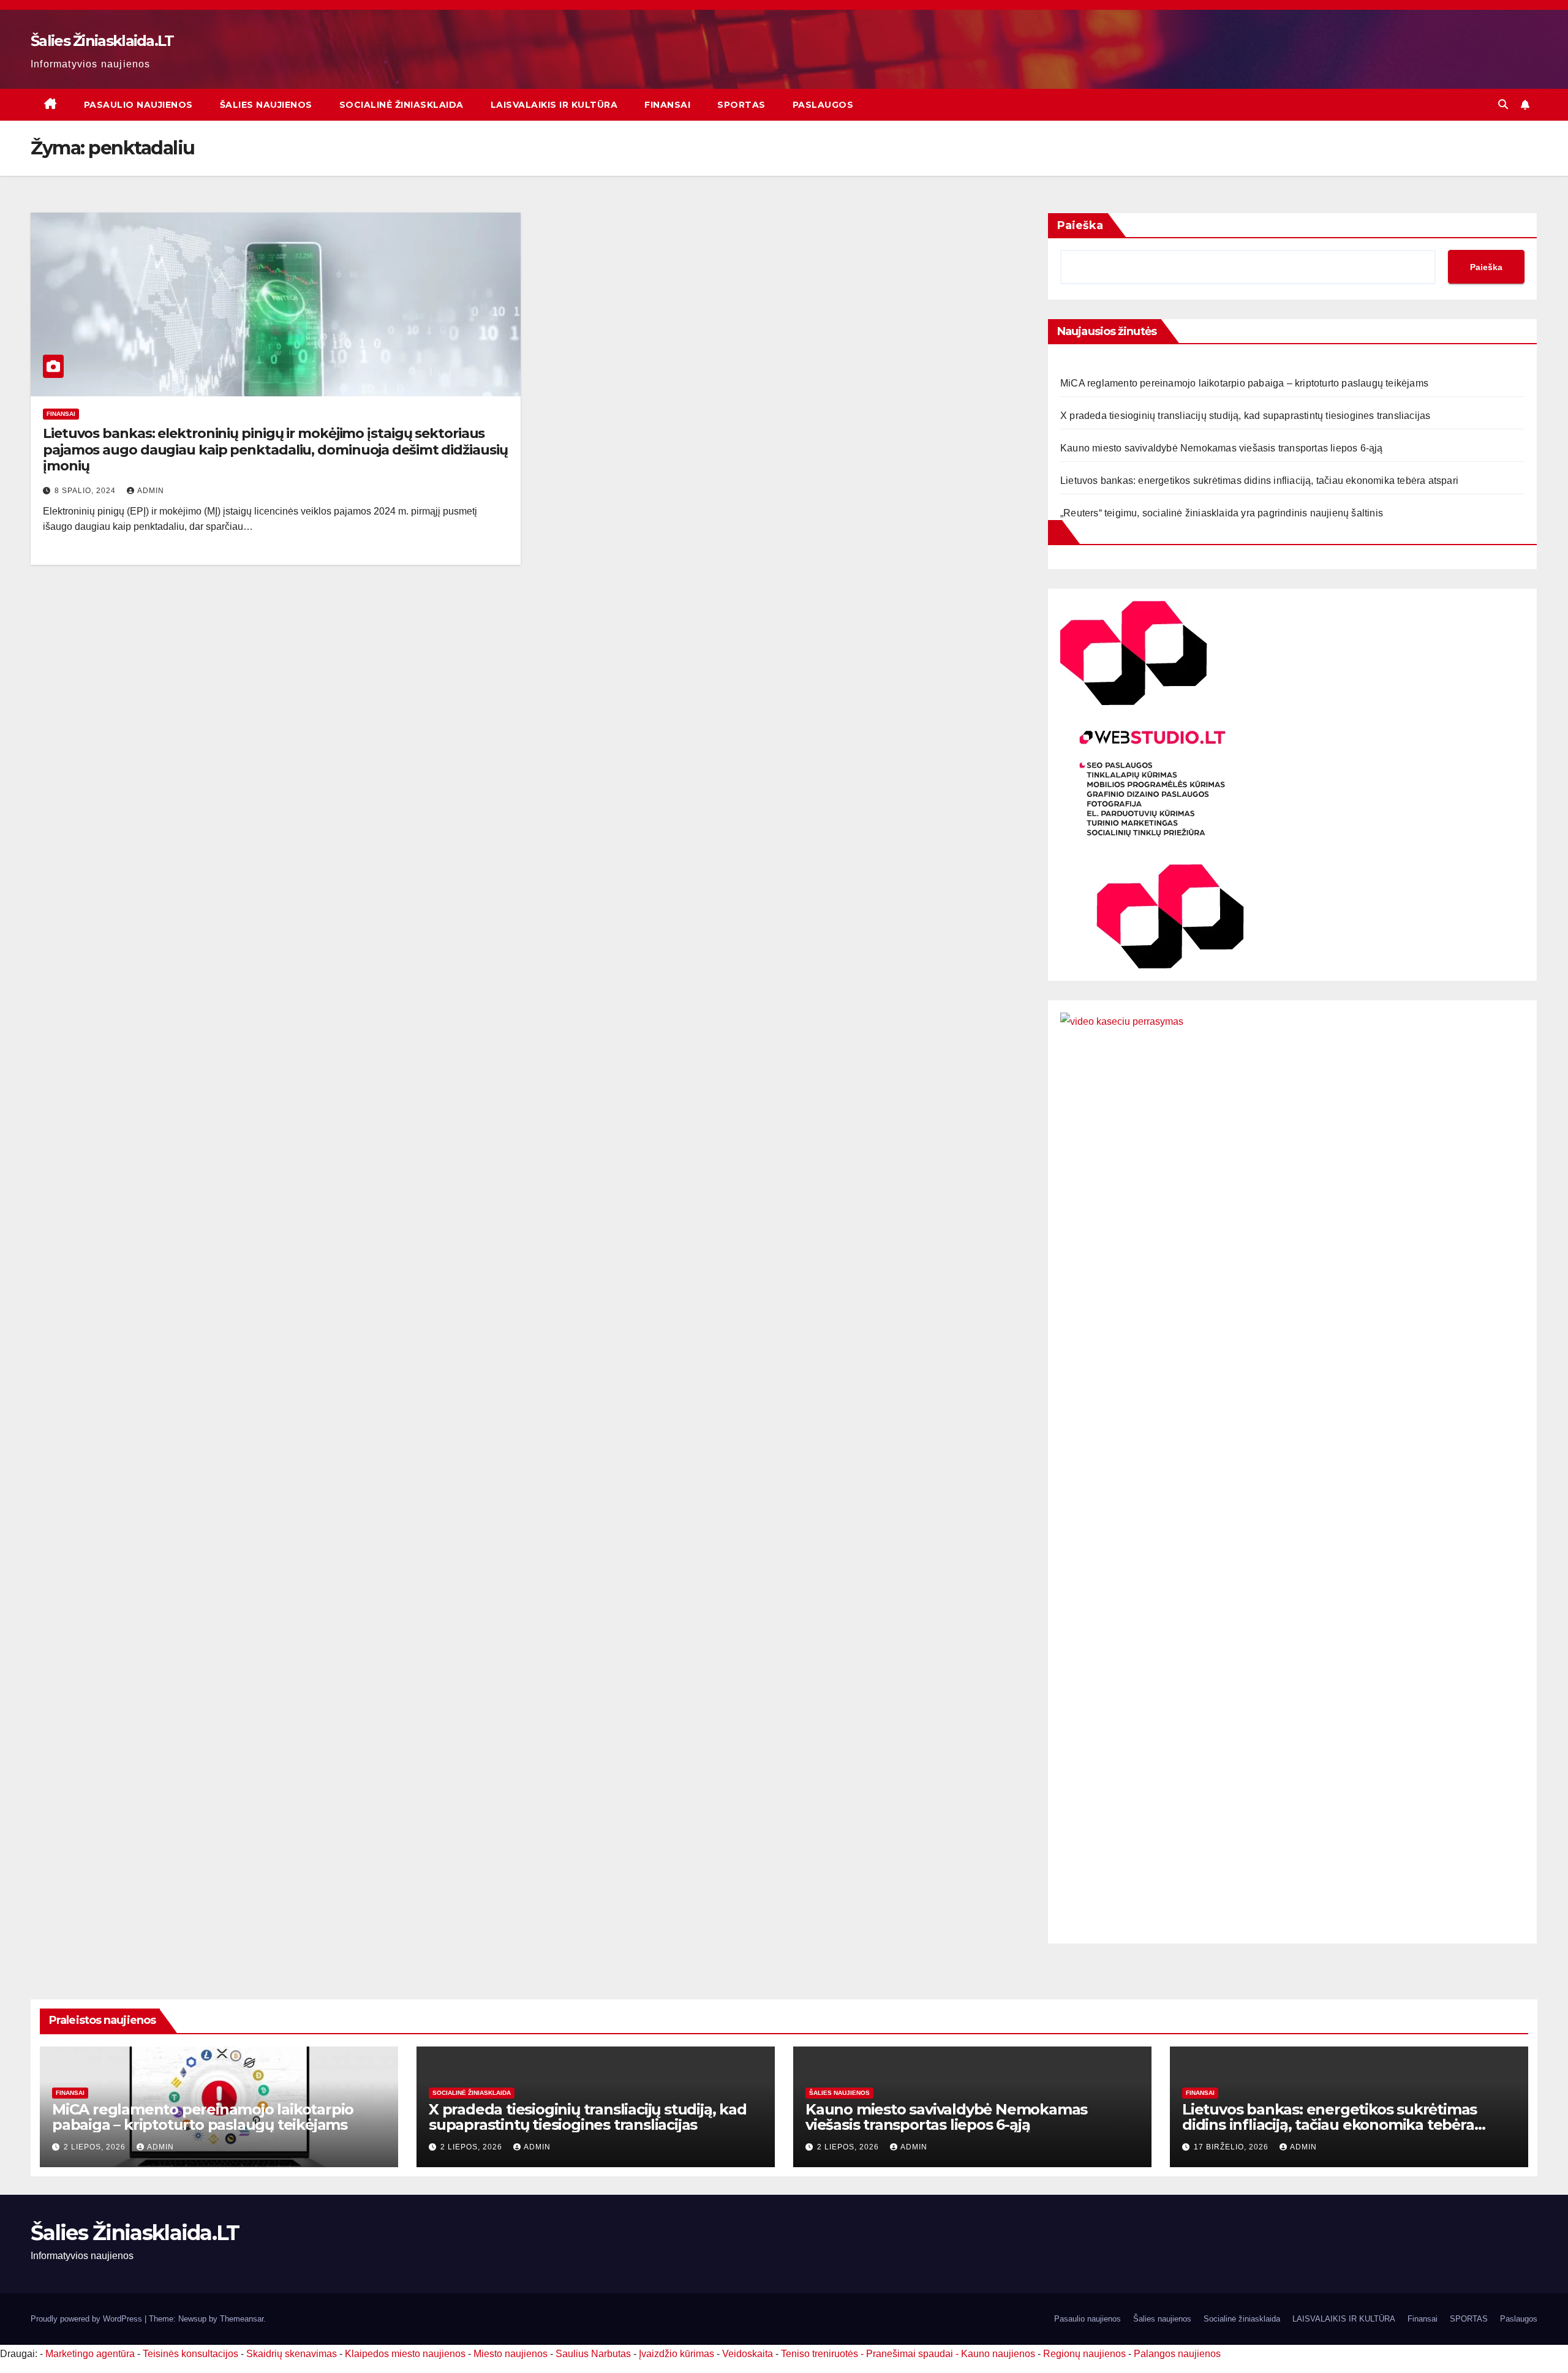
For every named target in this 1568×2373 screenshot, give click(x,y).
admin (151, 491)
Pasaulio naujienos (138, 105)
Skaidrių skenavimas (292, 2354)
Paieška (1080, 225)
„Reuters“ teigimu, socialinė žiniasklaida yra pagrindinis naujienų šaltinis (1222, 513)
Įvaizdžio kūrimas (677, 2354)
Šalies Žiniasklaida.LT (102, 41)
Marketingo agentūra (90, 2354)
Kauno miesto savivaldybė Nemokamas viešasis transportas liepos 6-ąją (1222, 448)
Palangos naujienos (1177, 2354)
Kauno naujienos (998, 2354)
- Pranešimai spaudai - (911, 2354)
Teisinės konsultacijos (190, 2354)
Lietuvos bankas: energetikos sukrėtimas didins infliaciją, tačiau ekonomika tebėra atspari (1259, 481)
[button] (1503, 104)
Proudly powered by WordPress (88, 2319)
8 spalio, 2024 (86, 491)
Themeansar (242, 2319)
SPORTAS (741, 105)
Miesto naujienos (511, 2354)
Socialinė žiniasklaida (401, 105)
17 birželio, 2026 (1232, 2147)
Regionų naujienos (1084, 2354)
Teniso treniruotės (820, 2354)
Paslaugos (823, 105)
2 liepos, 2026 (96, 2147)
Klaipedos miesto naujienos (405, 2354)
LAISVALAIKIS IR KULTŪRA (554, 105)
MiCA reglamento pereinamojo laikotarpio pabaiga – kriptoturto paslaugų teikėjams (1244, 383)
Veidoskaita (748, 2354)
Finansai (667, 105)
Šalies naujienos (266, 105)
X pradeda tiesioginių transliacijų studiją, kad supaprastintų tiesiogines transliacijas (1245, 416)
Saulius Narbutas (593, 2354)
